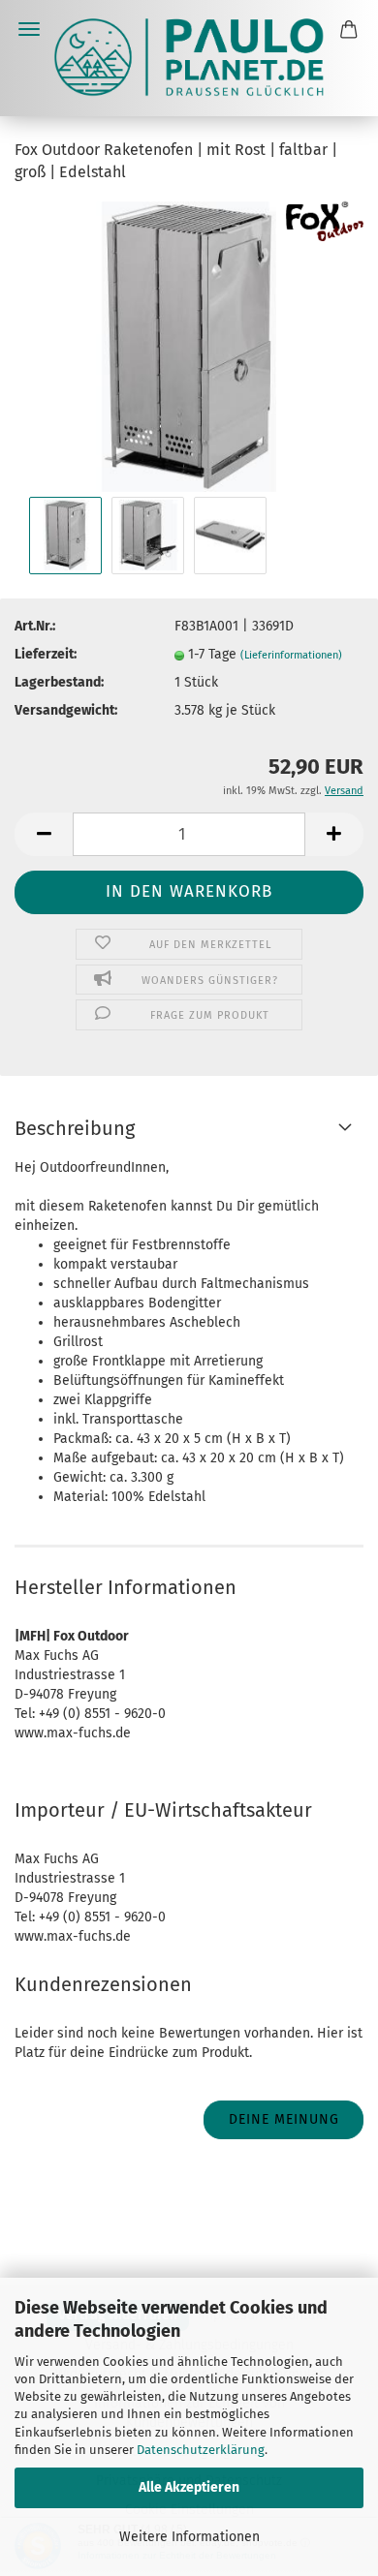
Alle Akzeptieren (189, 2487)
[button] (44, 834)
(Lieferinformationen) (291, 655)
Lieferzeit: (46, 654)
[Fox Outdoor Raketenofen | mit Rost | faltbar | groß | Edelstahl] (189, 345)
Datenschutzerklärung (201, 2450)
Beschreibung (75, 1128)
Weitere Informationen (189, 2537)
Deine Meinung (284, 2119)
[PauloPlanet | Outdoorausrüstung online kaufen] (189, 58)
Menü (29, 29)
